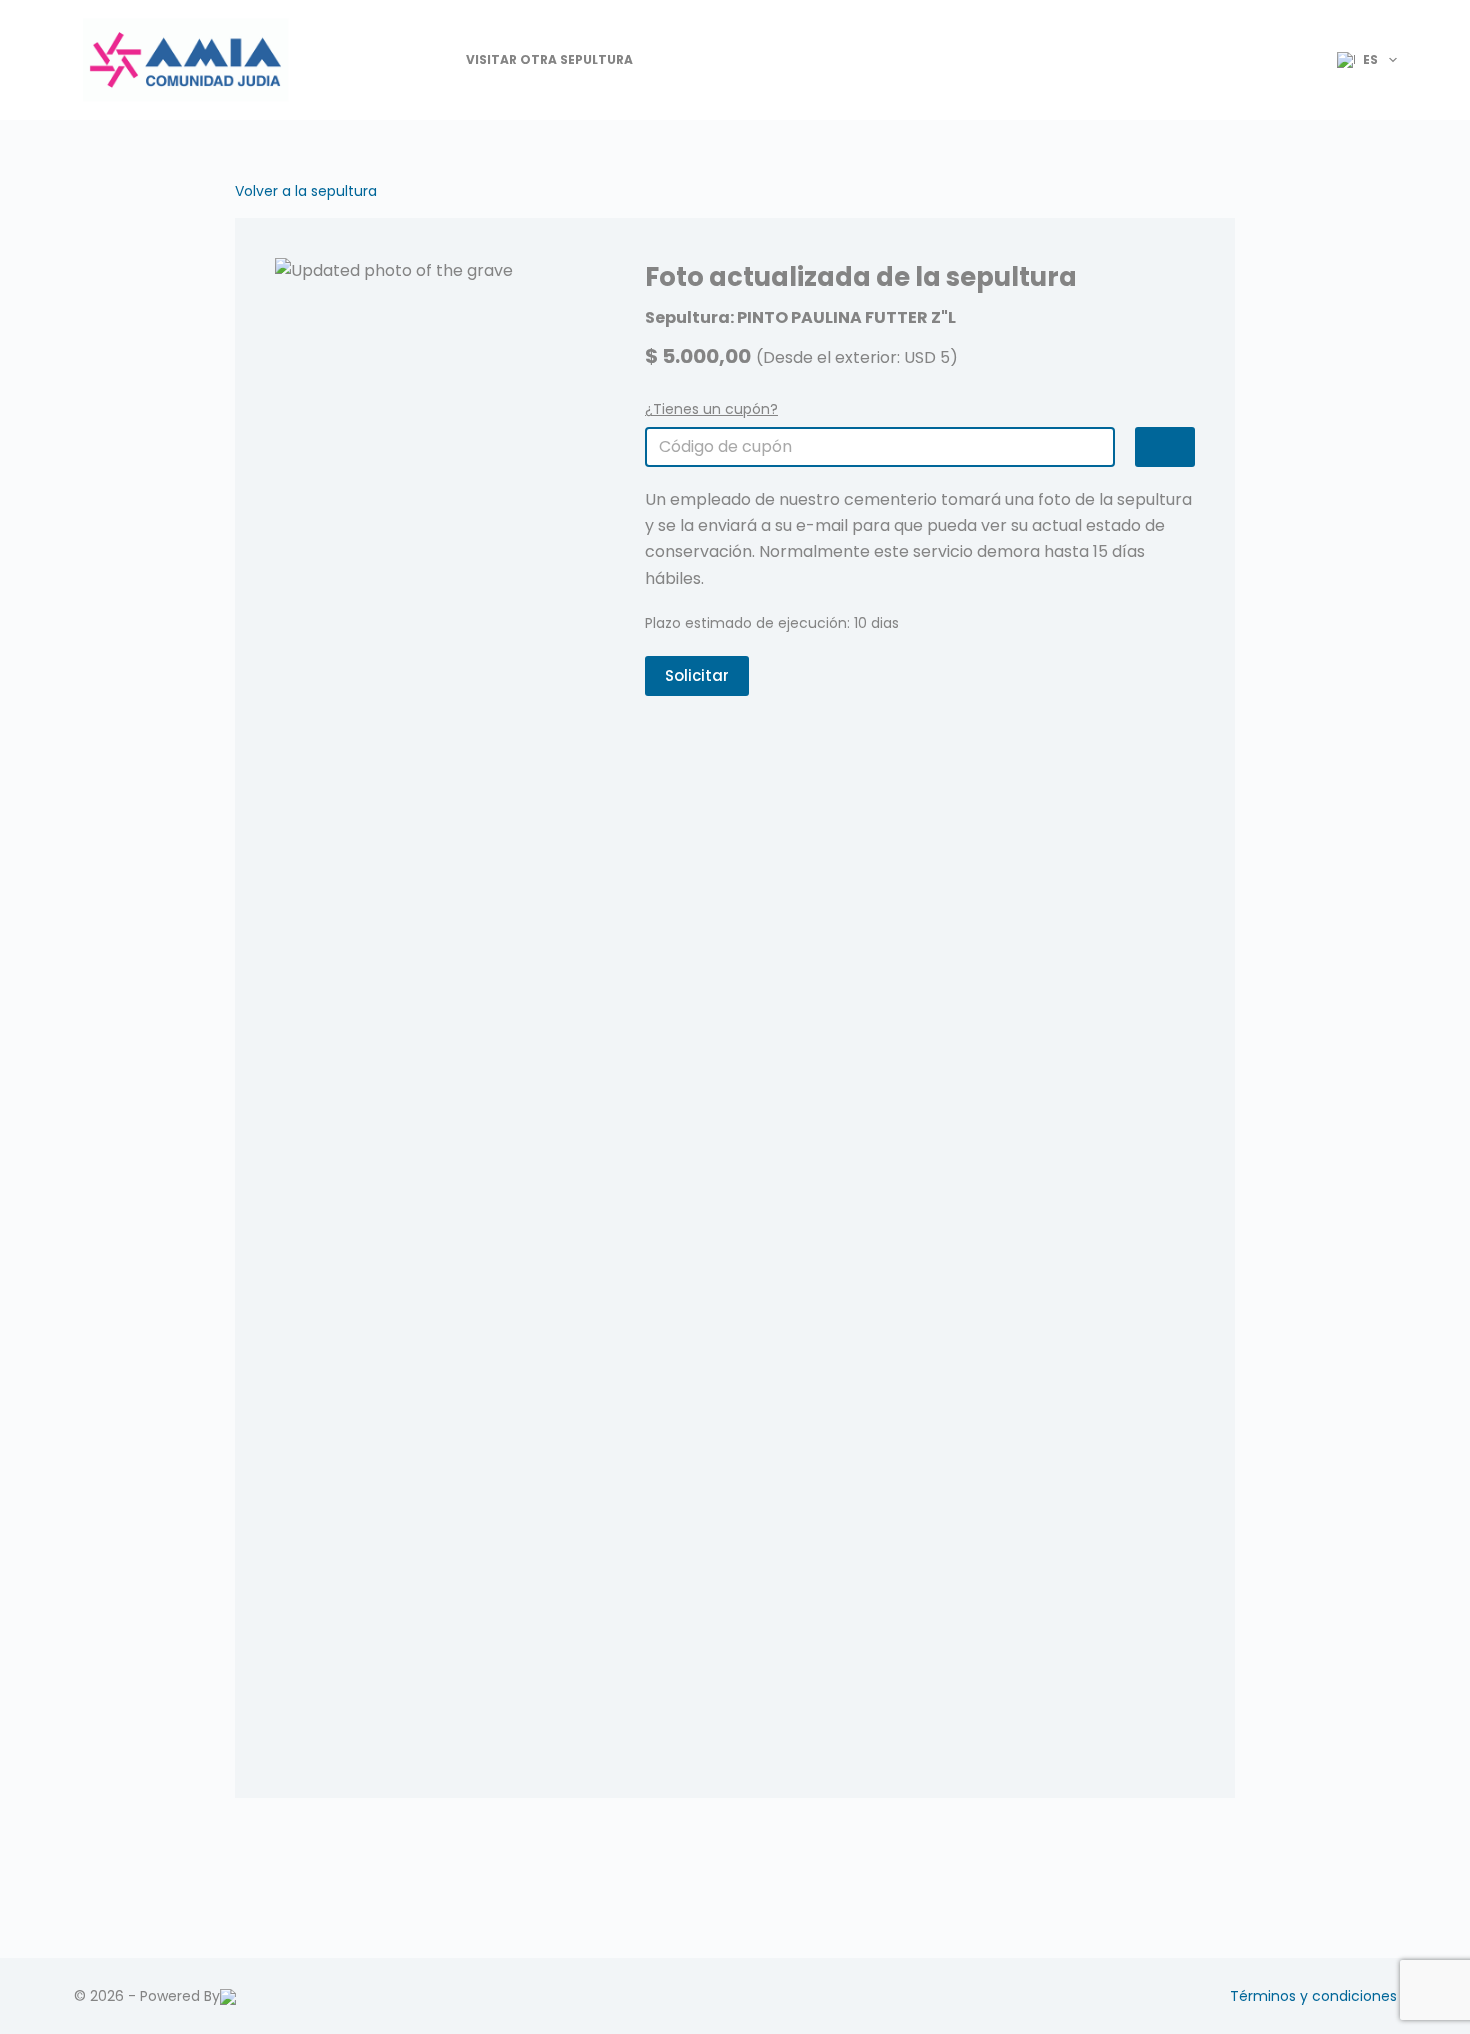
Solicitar (697, 675)
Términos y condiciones (1313, 1996)
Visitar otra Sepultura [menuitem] (549, 59)
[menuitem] (1358, 60)
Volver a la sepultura (306, 191)
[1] (1165, 447)
